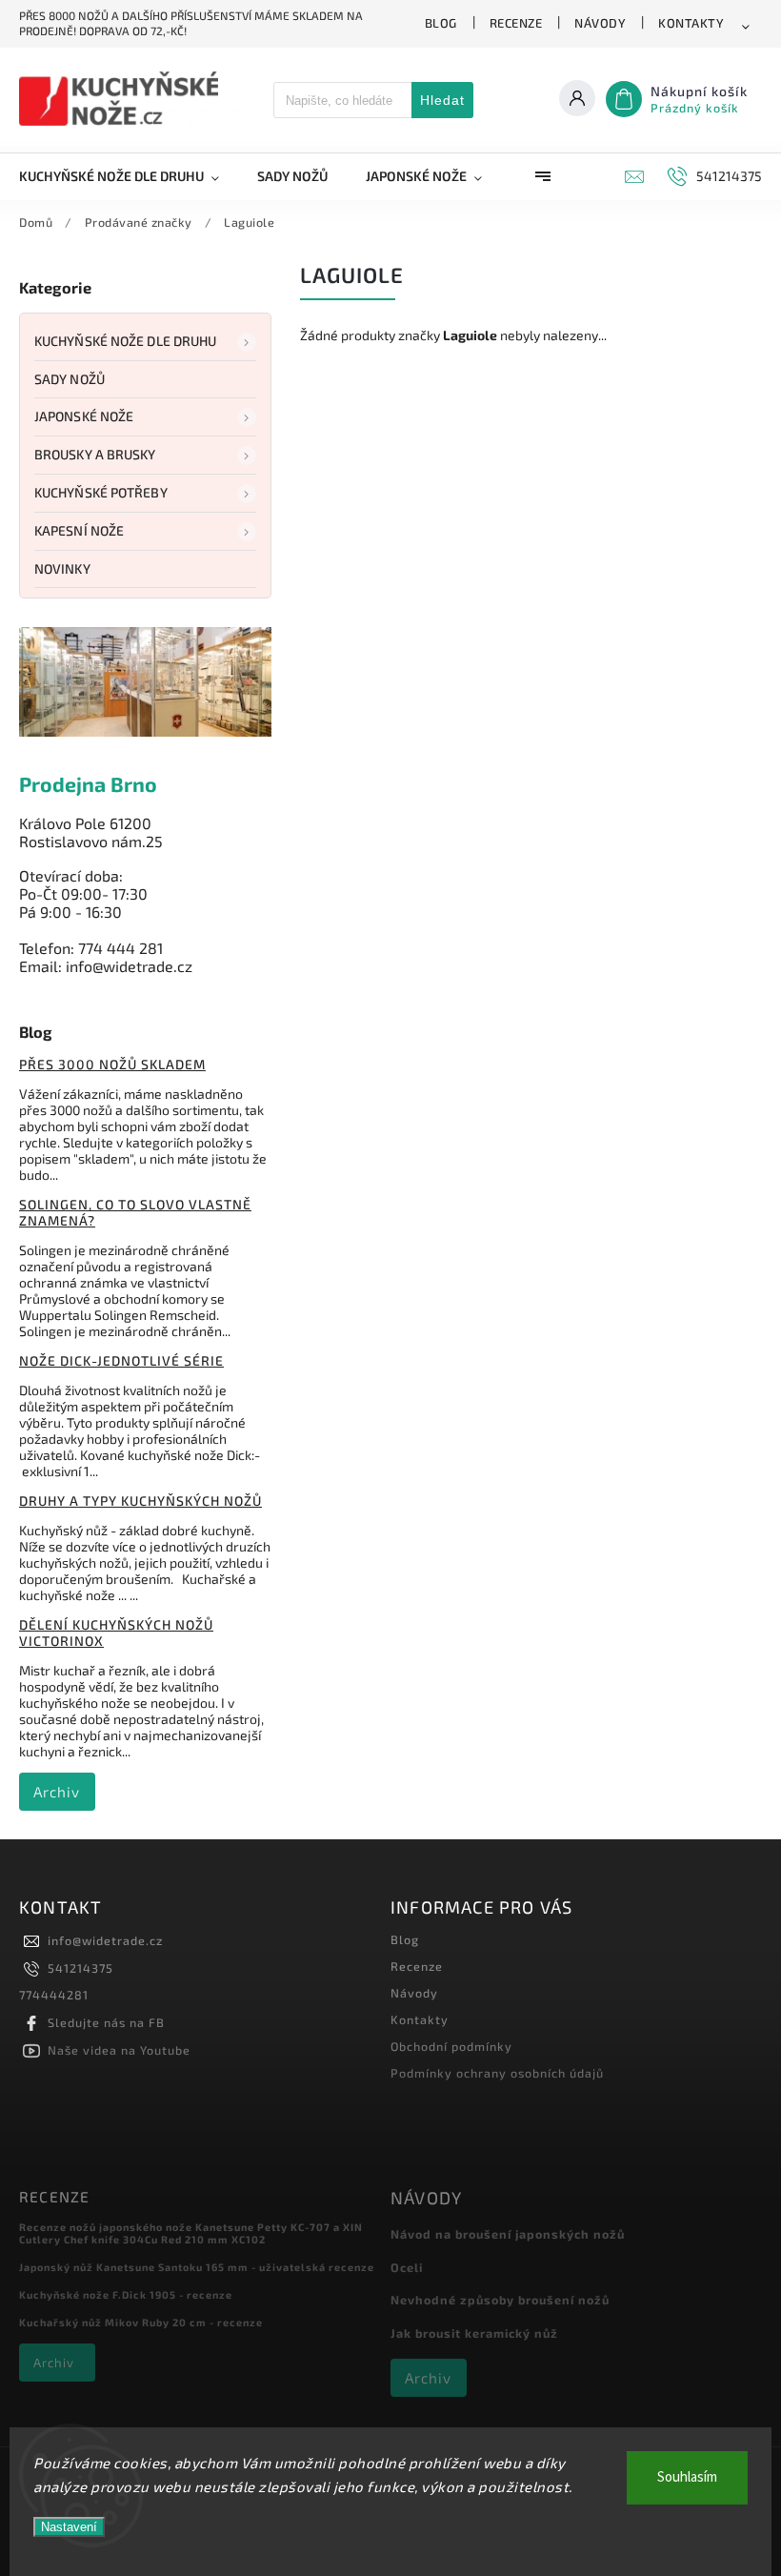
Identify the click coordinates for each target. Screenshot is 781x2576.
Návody (600, 23)
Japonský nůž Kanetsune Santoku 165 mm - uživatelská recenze (197, 2267)
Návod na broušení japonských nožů (508, 2234)
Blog (441, 23)
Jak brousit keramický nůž (474, 2333)
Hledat (442, 100)
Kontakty (691, 23)
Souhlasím (687, 2477)
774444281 (54, 1995)
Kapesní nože (79, 530)
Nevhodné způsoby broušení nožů (500, 2300)
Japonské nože (84, 416)
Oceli (407, 2267)
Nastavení (69, 2527)
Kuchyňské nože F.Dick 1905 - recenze (126, 2294)
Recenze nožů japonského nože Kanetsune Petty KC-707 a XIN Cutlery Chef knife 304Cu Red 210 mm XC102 (191, 2233)
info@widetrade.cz (105, 1940)
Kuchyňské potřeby (101, 492)
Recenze (516, 23)
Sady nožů (70, 379)
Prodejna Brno (88, 784)
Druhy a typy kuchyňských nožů (140, 1501)
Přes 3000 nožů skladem (112, 1064)
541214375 (80, 1968)
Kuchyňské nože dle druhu (125, 341)
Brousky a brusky (95, 454)
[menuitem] (129, 176)
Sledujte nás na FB (106, 2022)
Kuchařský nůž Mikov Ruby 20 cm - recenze (141, 2322)
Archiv (57, 1792)
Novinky (62, 568)
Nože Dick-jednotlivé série (121, 1360)
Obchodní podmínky (451, 2046)
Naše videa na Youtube (119, 2050)
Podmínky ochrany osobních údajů (497, 2073)
